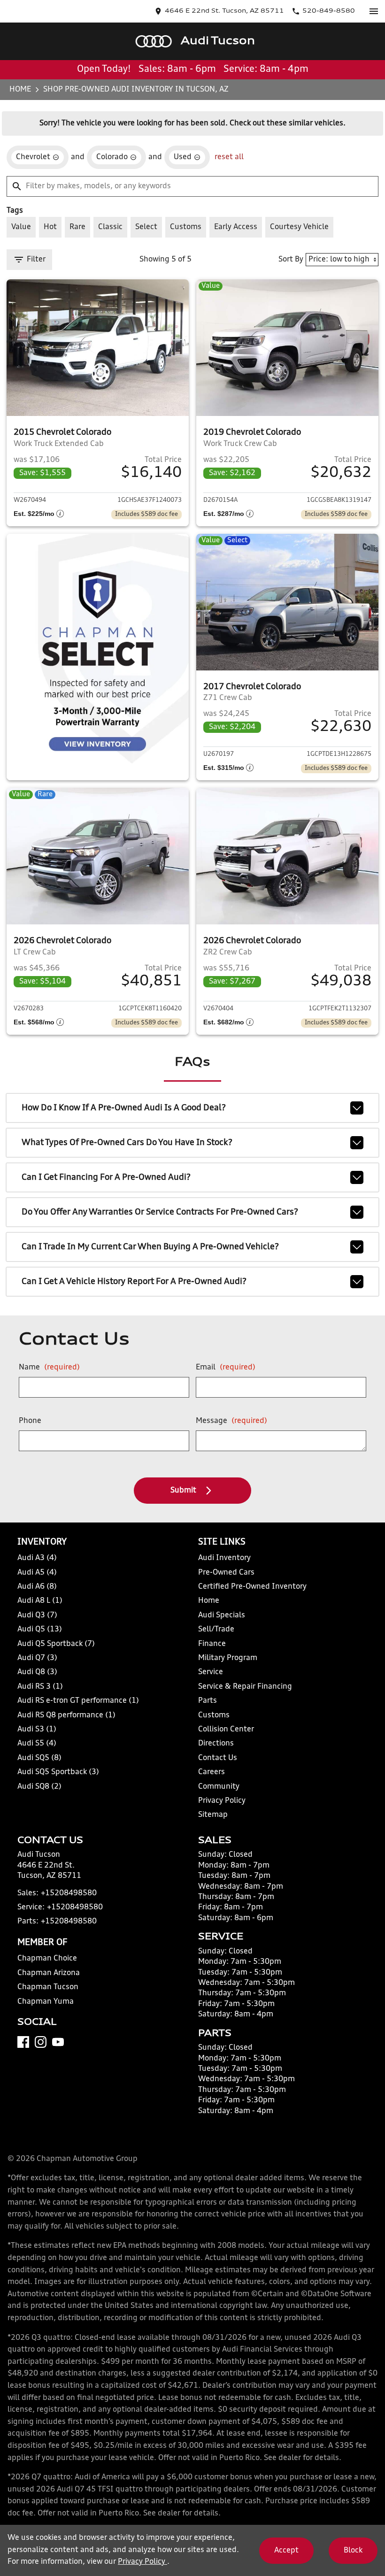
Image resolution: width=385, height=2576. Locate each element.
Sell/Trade (216, 1630)
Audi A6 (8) (37, 1587)
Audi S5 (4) (37, 1744)
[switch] (374, 11)
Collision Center (226, 1730)
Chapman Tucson (48, 1987)
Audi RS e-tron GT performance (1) (78, 1701)
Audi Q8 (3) (37, 1672)
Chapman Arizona (49, 1973)
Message (231, 1421)
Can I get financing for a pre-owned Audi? (106, 1177)
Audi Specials (222, 1615)
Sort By (291, 260)
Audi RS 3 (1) (40, 1687)
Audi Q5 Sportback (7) (56, 1644)
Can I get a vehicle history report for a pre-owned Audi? (134, 1282)
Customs (214, 1715)
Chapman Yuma (46, 2002)
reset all (229, 157)
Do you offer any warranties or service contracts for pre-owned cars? (160, 1212)
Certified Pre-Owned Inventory (252, 1587)
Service (211, 1672)
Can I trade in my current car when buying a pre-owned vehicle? (150, 1247)
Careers (212, 1772)
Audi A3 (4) (37, 1558)
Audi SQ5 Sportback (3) (58, 1772)
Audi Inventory (224, 1558)
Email (226, 1368)
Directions (216, 1744)
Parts (208, 1701)
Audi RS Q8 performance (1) (66, 1715)
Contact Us (218, 1758)
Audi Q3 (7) (37, 1615)
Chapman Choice (47, 1959)
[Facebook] (23, 2042)
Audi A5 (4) (37, 1573)
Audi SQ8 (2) (39, 1787)
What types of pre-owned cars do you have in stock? (127, 1143)
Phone (30, 1421)
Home (20, 90)
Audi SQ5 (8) (39, 1758)
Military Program (228, 1658)
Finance (212, 1644)
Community (219, 1787)
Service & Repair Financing (245, 1687)
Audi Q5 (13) (40, 1630)
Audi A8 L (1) (40, 1601)
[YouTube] (58, 2042)
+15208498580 (69, 1893)
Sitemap (213, 1815)
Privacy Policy (222, 1801)
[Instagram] (41, 2042)
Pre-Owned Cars (226, 1573)
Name (49, 1368)
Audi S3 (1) (37, 1730)
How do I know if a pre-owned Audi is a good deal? (124, 1108)
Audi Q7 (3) (37, 1658)
